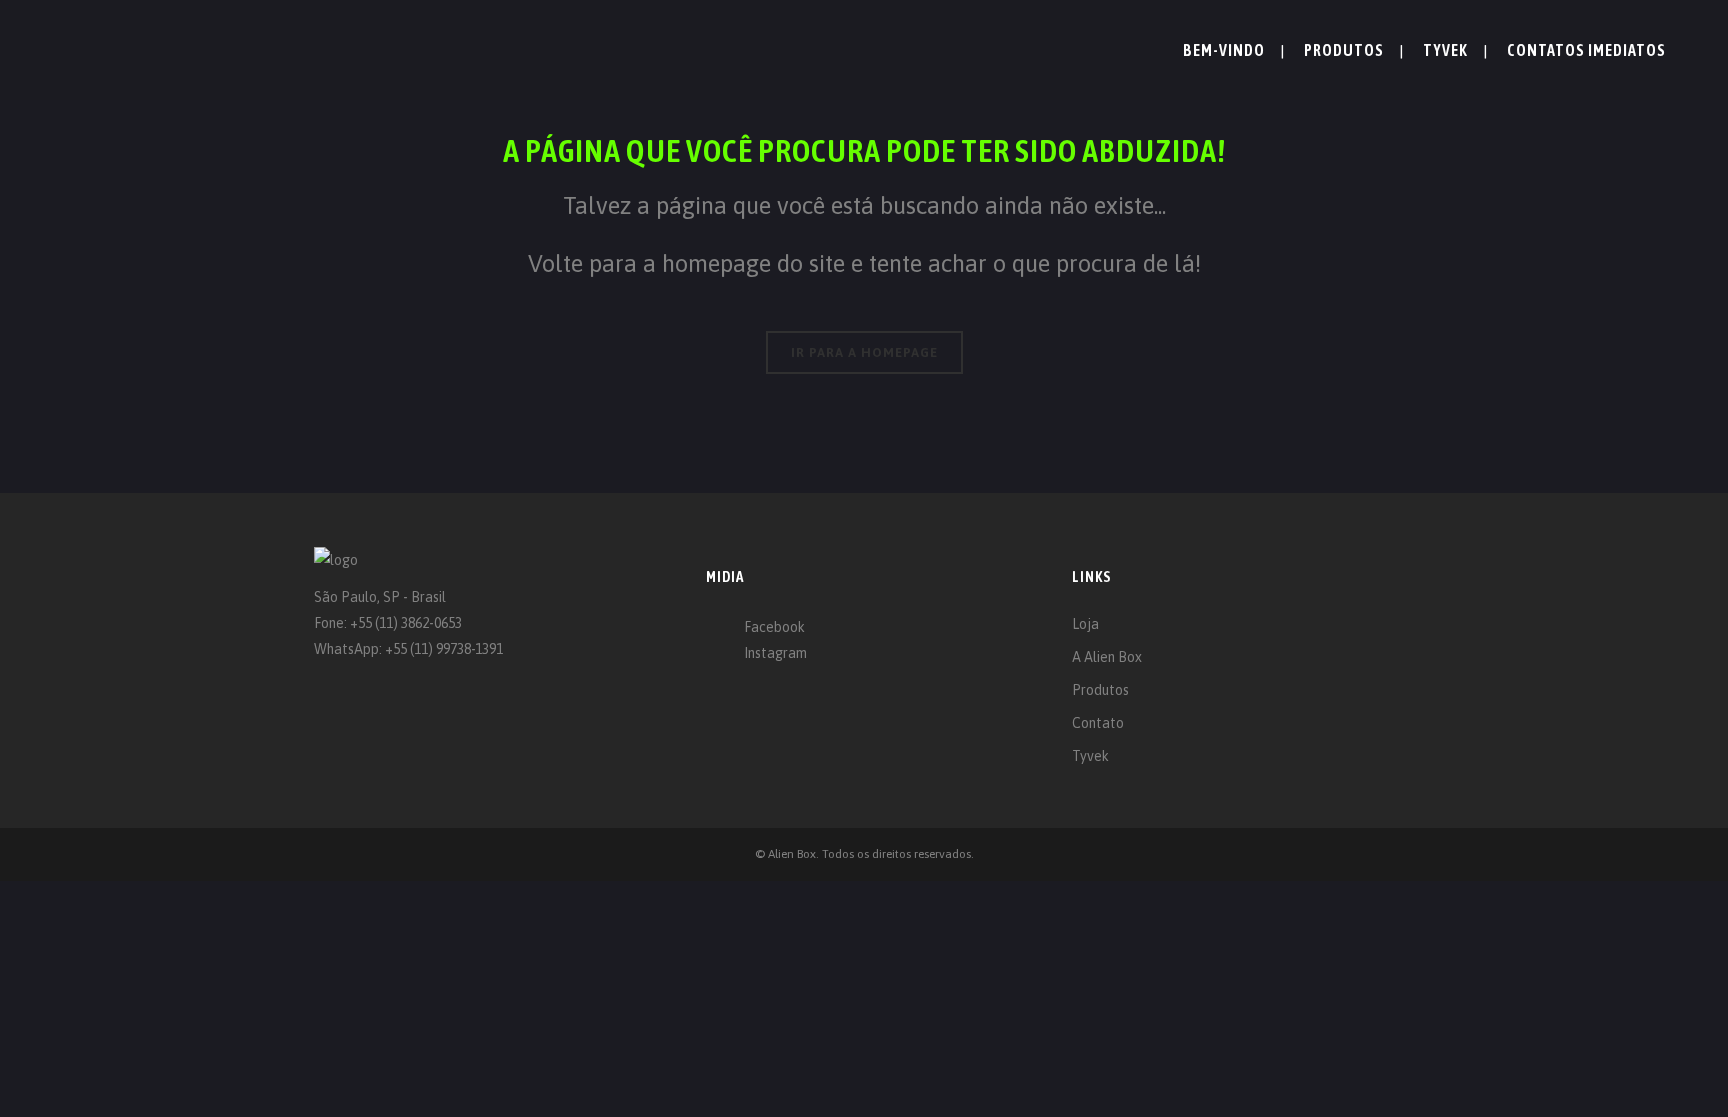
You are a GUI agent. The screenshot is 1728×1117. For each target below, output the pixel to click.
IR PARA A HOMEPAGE (864, 352)
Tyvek (1090, 756)
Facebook (774, 627)
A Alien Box (1107, 657)
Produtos (1100, 690)
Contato (1098, 723)
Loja (1085, 624)
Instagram (775, 653)
